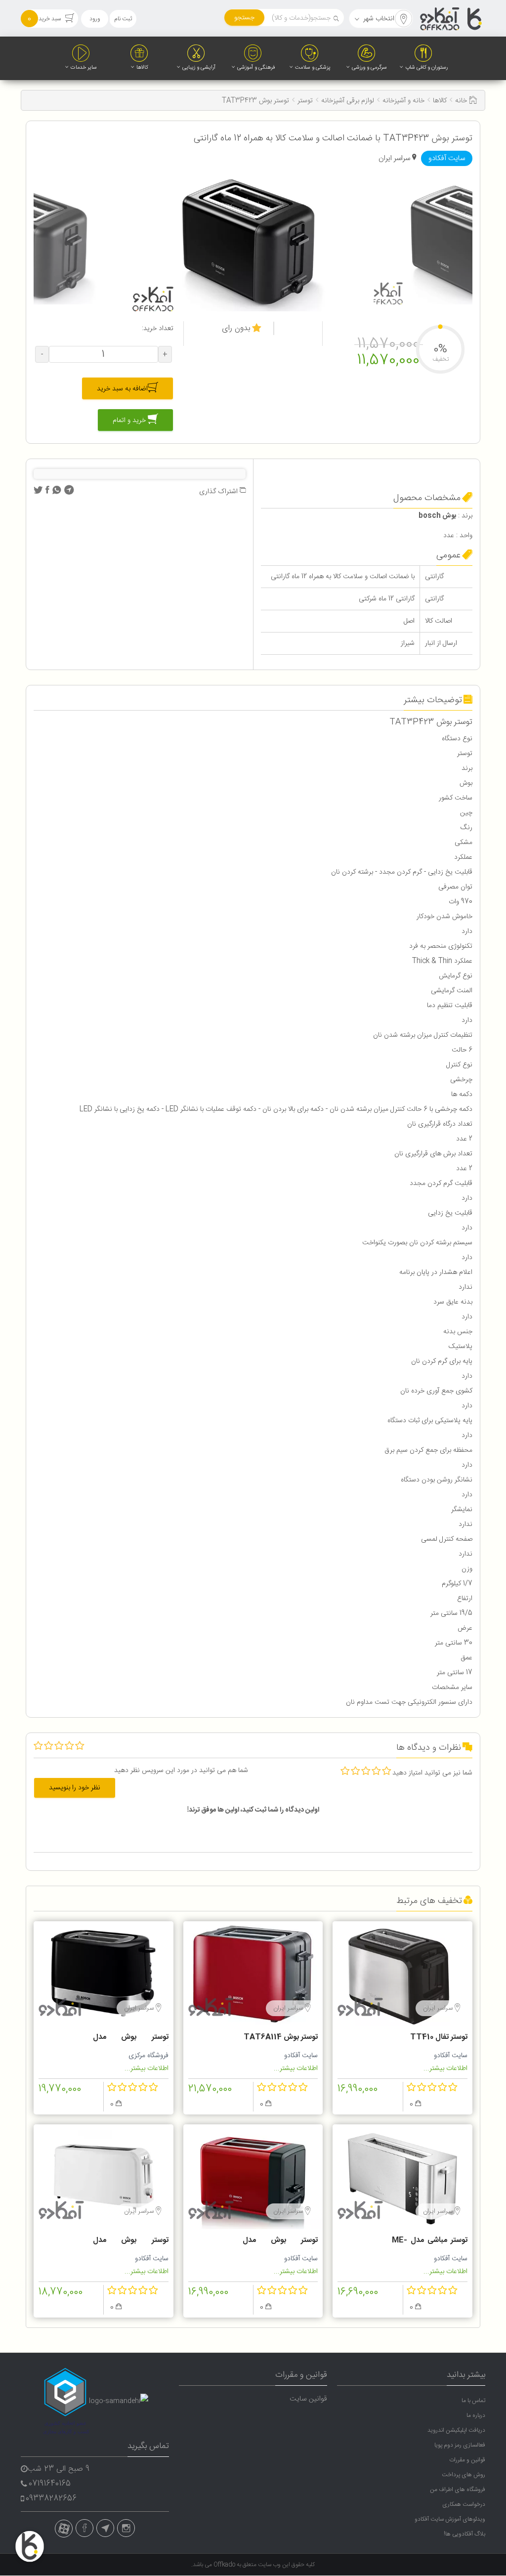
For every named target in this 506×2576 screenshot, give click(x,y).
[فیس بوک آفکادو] (84, 2528)
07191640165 (50, 2484)
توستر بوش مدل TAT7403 (131, 2038)
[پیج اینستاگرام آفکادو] (126, 2528)
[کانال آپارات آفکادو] (64, 2529)
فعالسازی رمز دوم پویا (460, 2445)
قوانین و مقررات (467, 2460)
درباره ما (476, 2415)
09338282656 (51, 2499)
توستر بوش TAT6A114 (281, 2037)
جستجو (244, 18)
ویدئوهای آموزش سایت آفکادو (450, 2519)
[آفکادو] (452, 19)
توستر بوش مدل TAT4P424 (280, 2241)
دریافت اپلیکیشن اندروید (456, 2430)
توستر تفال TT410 (439, 2037)
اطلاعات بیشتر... (445, 2069)
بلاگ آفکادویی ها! (464, 2534)
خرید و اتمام (130, 421)
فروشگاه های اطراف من (458, 2490)
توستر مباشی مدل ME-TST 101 (430, 2241)
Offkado (225, 2565)
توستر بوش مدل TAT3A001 (131, 2241)
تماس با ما (473, 2401)
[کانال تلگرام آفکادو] (105, 2528)
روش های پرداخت (464, 2475)
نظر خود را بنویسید (75, 1788)
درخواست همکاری (464, 2504)
